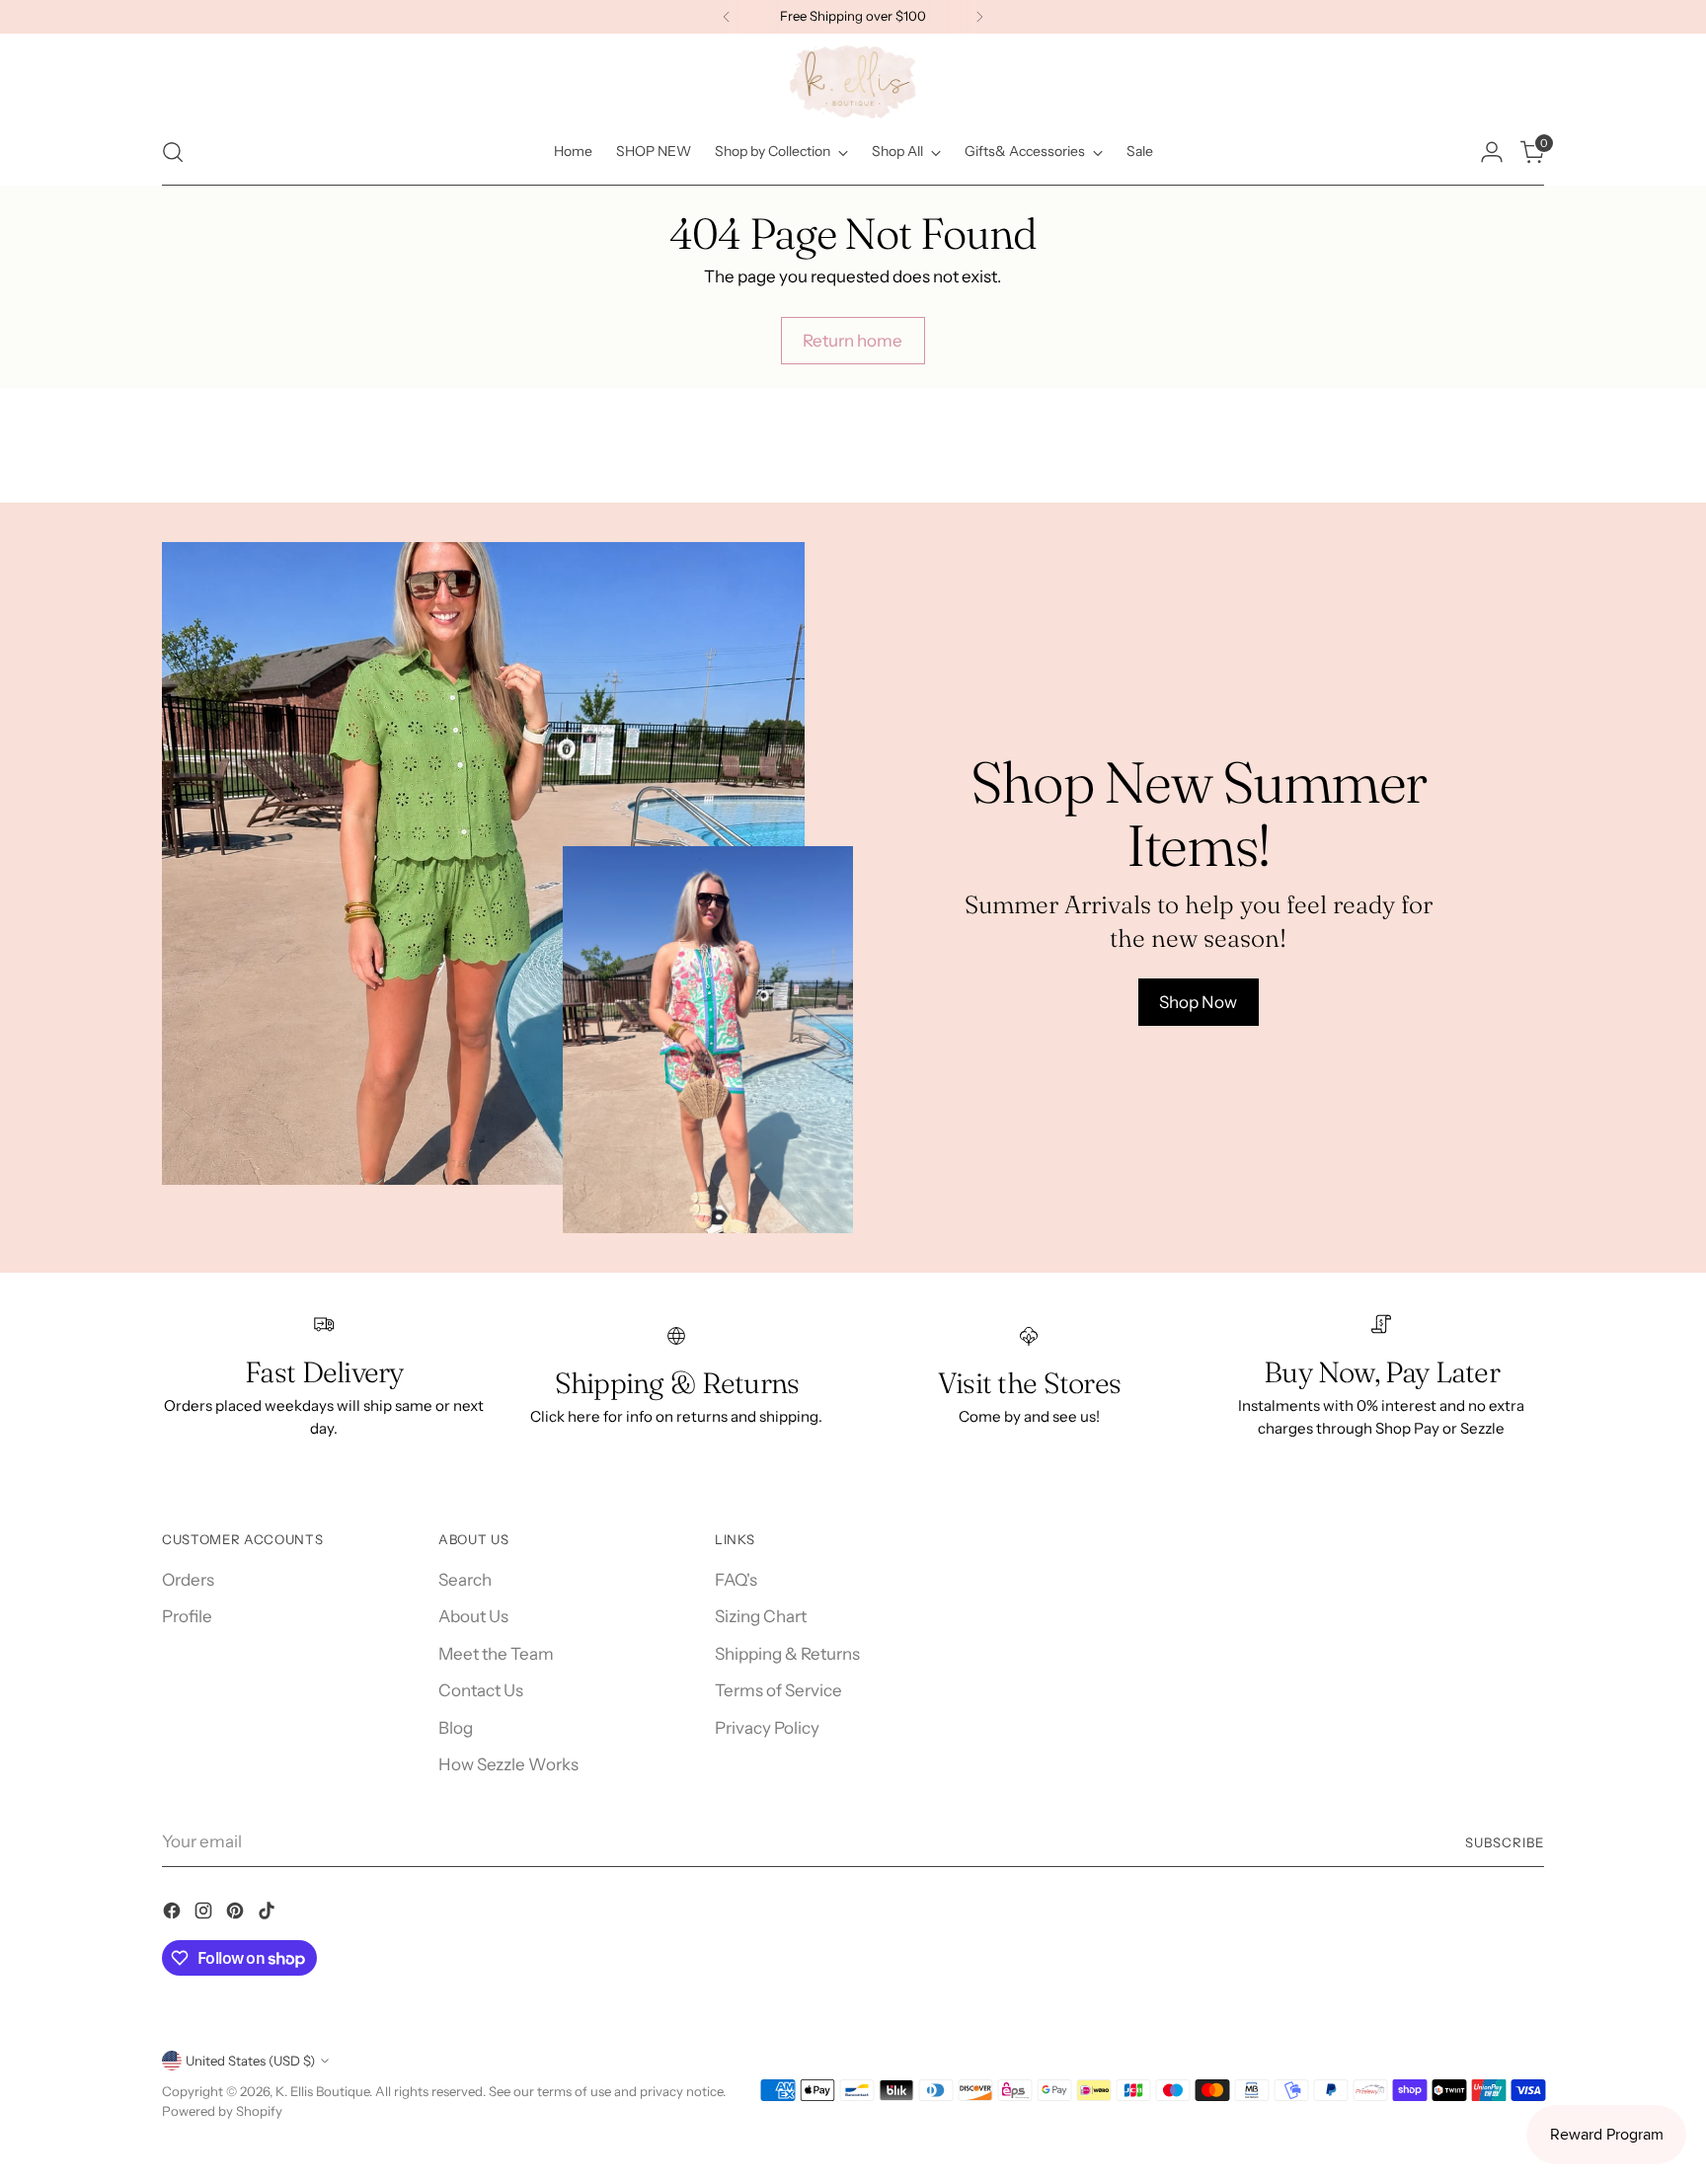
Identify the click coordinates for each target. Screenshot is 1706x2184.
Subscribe (1505, 1842)
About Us (473, 1616)
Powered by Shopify (222, 2111)
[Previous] (727, 17)
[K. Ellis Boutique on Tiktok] (269, 1914)
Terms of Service (778, 1690)
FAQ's (736, 1580)
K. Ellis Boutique (322, 2091)
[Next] (979, 17)
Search (465, 1580)
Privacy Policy (767, 1728)
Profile (187, 1616)
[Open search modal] (173, 152)
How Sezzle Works (508, 1764)
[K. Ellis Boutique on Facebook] (174, 1914)
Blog (456, 1728)
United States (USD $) (250, 2061)
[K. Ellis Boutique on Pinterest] (237, 1914)
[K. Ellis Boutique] (853, 82)
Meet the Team (496, 1654)
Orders (188, 1580)
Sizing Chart (761, 1616)
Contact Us (481, 1690)
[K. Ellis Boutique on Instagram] (205, 1914)
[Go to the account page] (1492, 152)
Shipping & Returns (787, 1654)
